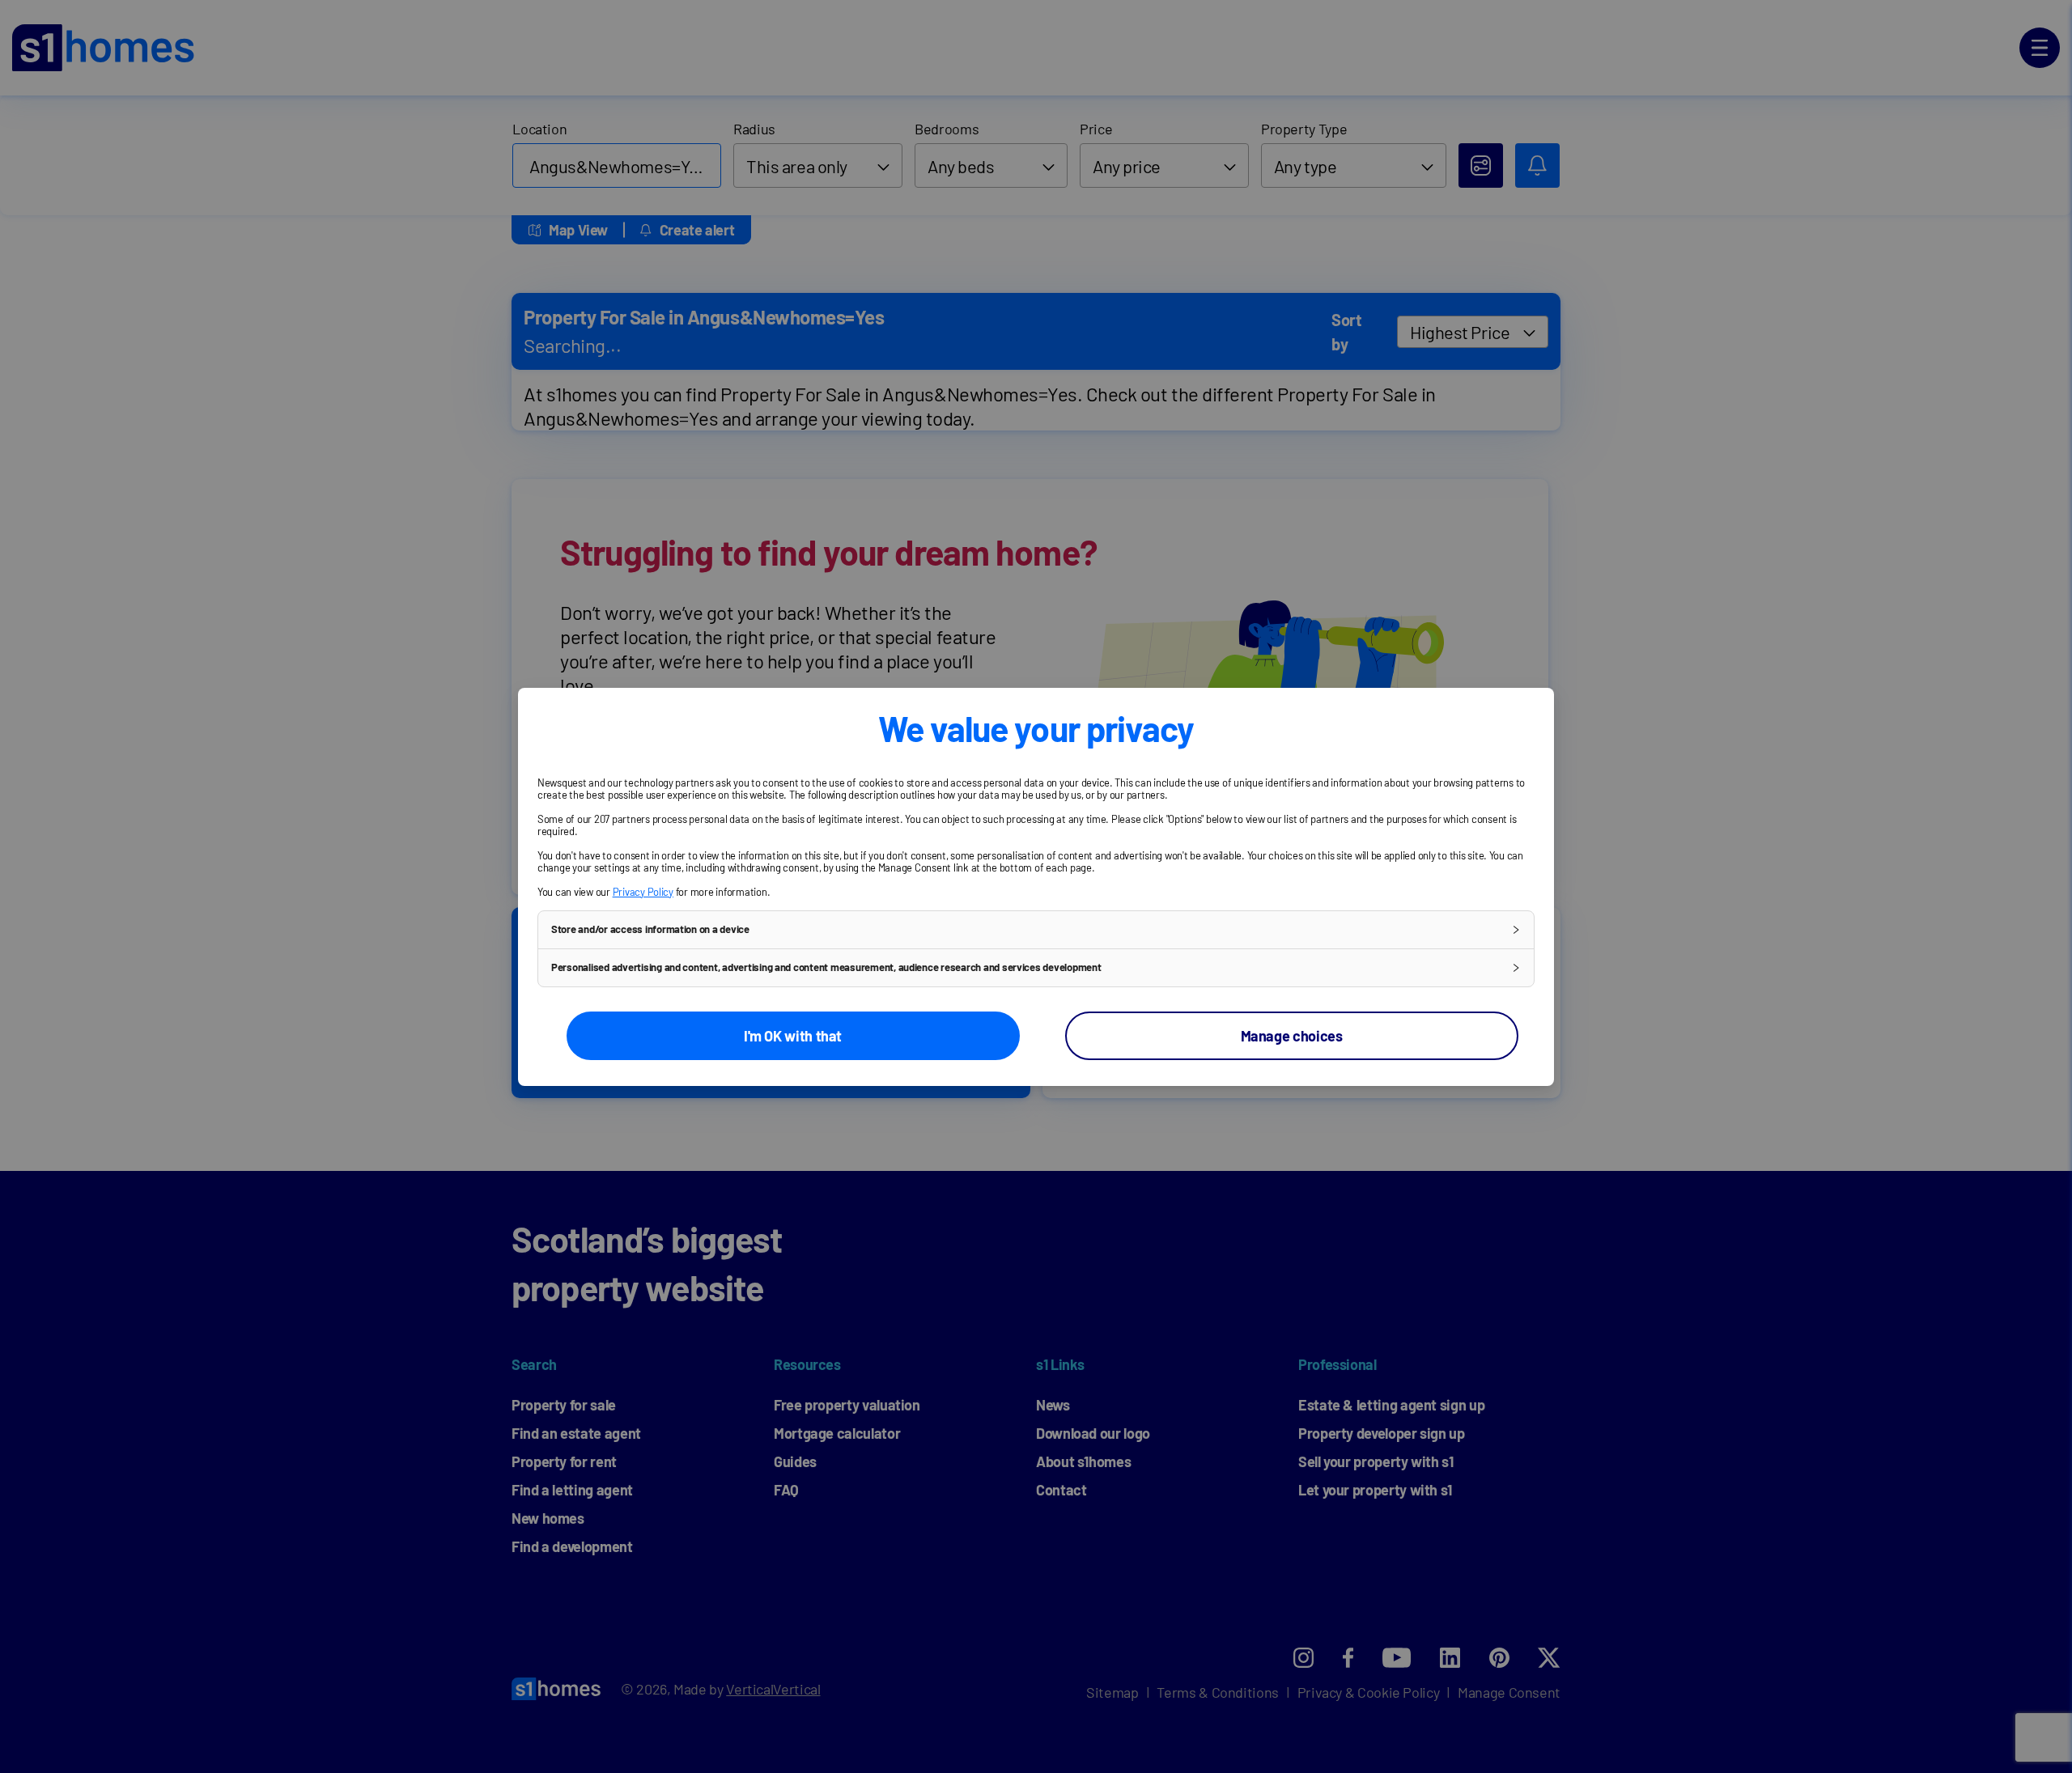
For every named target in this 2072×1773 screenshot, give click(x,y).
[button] (1036, 930)
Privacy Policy (643, 892)
